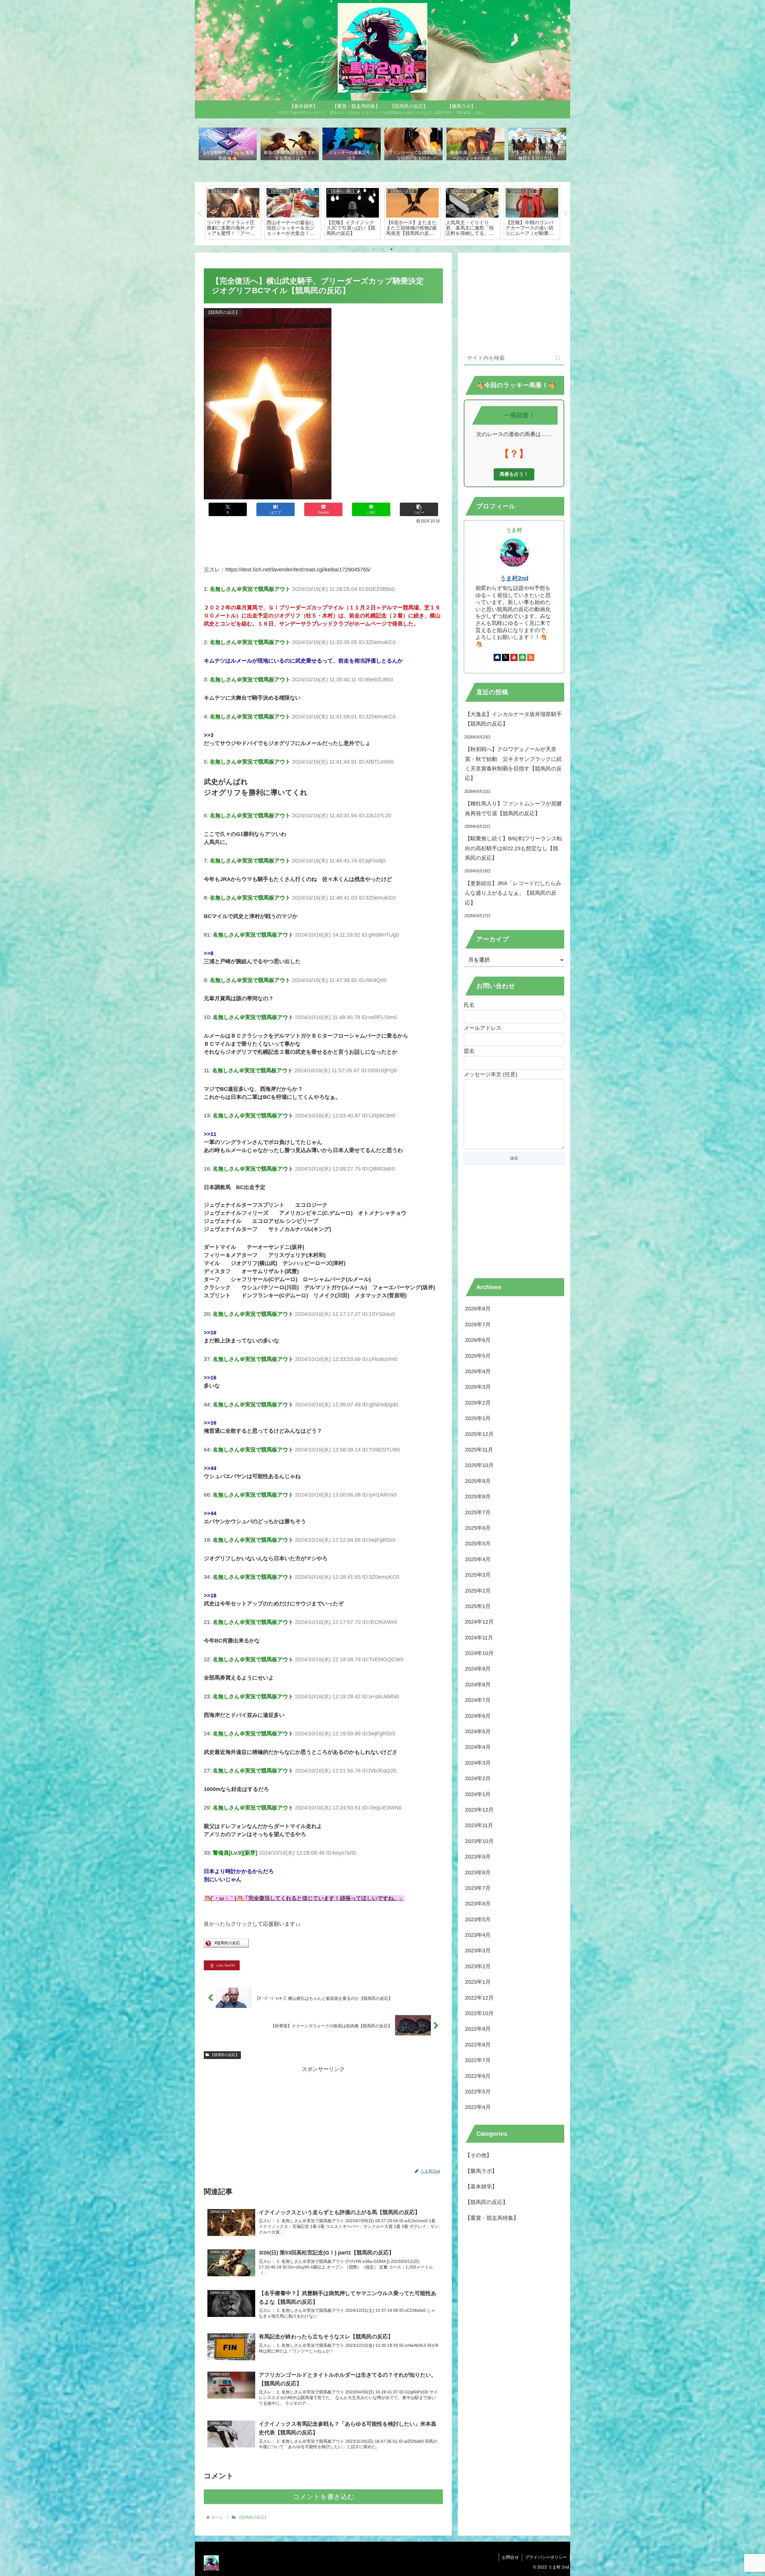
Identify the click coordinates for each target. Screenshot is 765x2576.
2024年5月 (478, 1731)
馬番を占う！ (514, 474)
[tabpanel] (233, 212)
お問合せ (510, 2557)
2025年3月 (478, 1575)
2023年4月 (478, 1935)
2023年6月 (478, 1903)
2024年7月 (478, 1700)
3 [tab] (391, 249)
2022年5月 (478, 2091)
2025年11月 (479, 1449)
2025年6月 (478, 1528)
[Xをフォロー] (506, 657)
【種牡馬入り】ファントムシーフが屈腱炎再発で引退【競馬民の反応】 (513, 808)
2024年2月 (478, 1778)
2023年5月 (478, 1919)
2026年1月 (478, 1418)
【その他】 (478, 2155)
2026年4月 (478, 1371)
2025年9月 (478, 1481)
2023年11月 (479, 1825)
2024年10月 (479, 1653)
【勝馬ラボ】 (481, 2171)
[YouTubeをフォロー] (514, 657)
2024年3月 (478, 1763)
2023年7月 (478, 1888)
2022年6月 (478, 2076)
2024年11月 (479, 1637)
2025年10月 (479, 1465)
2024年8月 (478, 1684)
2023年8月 (478, 1872)
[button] (419, 509)
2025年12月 (479, 1434)
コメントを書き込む (323, 2497)
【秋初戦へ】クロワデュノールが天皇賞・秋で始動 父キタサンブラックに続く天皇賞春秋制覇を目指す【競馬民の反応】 (513, 764)
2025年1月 (478, 1606)
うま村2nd (514, 578)
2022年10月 (479, 2013)
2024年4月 (478, 1747)
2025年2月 (478, 1590)
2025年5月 (478, 1543)
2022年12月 (479, 1997)
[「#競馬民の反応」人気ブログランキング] (226, 1946)
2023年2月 (478, 1966)
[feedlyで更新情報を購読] (522, 657)
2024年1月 (478, 1794)
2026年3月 (478, 1387)
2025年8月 (478, 1496)
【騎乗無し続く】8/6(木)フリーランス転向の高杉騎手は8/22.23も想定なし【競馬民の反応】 (514, 848)
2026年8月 (478, 1309)
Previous (199, 214)
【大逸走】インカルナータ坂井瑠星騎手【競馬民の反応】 (513, 719)
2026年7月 (478, 1324)
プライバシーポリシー (546, 2557)
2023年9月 (478, 1856)
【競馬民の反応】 (225, 2055)
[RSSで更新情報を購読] (531, 657)
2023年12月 (479, 1809)
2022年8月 (478, 2044)
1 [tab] (374, 249)
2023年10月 (479, 1841)
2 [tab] (382, 249)
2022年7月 (478, 2060)
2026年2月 (478, 1402)
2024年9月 (478, 1669)
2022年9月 (478, 2029)
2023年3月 (478, 1951)
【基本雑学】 (481, 2186)
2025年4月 (478, 1559)
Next (566, 214)
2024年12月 (479, 1622)
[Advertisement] (323, 542)
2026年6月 (478, 1340)
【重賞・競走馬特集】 (492, 2218)
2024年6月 (478, 1716)
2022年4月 (478, 2107)
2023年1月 (478, 1982)
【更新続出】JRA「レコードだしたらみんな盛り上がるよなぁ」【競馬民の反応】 (513, 893)
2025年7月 (478, 1512)
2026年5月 (478, 1356)
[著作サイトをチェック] (497, 657)
